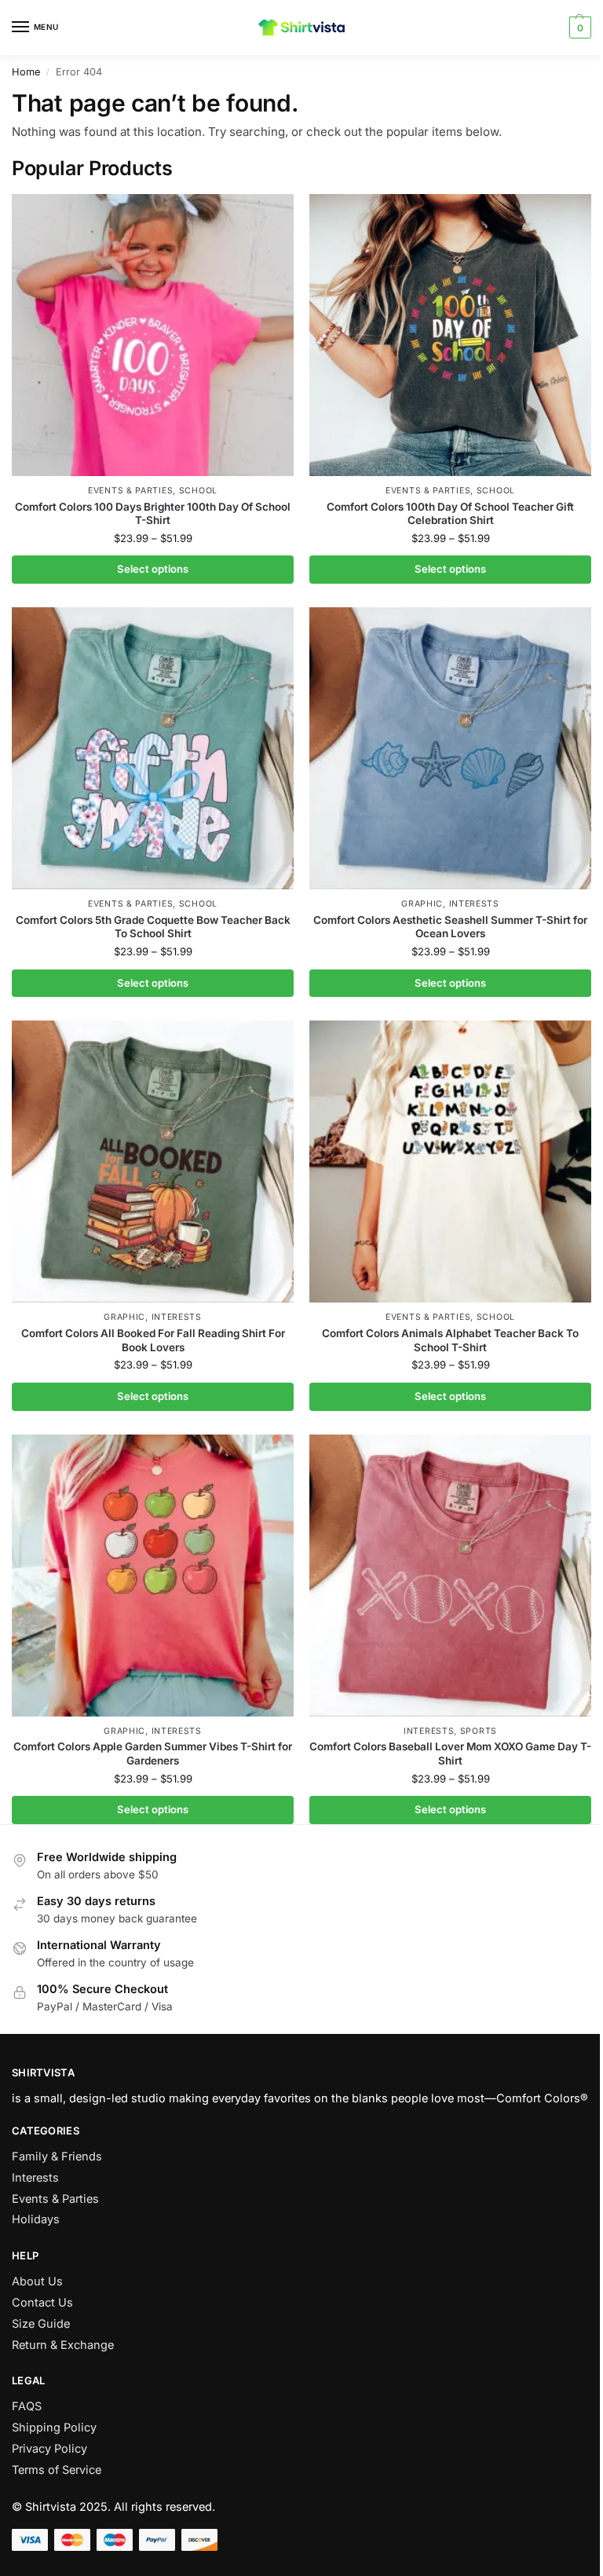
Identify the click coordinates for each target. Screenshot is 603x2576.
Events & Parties (130, 491)
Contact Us (42, 2303)
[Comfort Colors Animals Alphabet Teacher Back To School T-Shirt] (450, 1162)
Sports (479, 1731)
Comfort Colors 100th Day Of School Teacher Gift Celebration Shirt (450, 514)
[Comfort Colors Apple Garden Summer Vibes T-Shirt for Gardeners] (153, 1576)
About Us (37, 2281)
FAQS (27, 2406)
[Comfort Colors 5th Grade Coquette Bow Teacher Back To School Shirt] (153, 748)
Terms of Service (57, 2470)
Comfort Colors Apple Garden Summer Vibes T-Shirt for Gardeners (153, 1753)
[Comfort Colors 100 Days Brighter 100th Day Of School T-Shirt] (153, 335)
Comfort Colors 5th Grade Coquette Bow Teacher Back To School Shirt (153, 927)
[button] (578, 27)
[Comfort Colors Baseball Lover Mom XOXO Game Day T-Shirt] (450, 1576)
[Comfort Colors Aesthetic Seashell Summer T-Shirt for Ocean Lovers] (450, 748)
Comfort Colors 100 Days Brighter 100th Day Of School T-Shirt (153, 514)
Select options (153, 569)
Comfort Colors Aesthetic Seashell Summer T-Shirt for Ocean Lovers (450, 927)
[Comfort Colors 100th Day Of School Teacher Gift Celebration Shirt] (450, 335)
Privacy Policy (49, 2449)
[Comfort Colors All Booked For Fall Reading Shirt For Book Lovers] (153, 1162)
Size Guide (41, 2324)
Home (26, 72)
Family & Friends (57, 2156)
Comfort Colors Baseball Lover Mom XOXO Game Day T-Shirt (450, 1753)
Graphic (422, 904)
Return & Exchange (63, 2345)
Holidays (36, 2219)
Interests (474, 904)
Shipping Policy (54, 2428)
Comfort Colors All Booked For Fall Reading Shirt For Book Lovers (153, 1340)
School (198, 491)
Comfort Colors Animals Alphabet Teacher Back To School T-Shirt (450, 1340)
